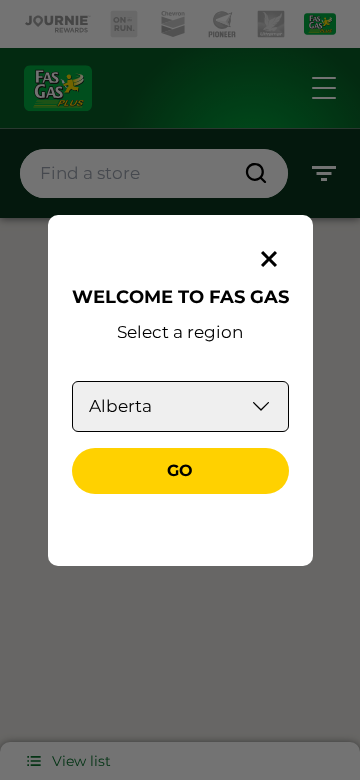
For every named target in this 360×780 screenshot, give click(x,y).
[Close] (269, 259)
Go (180, 470)
